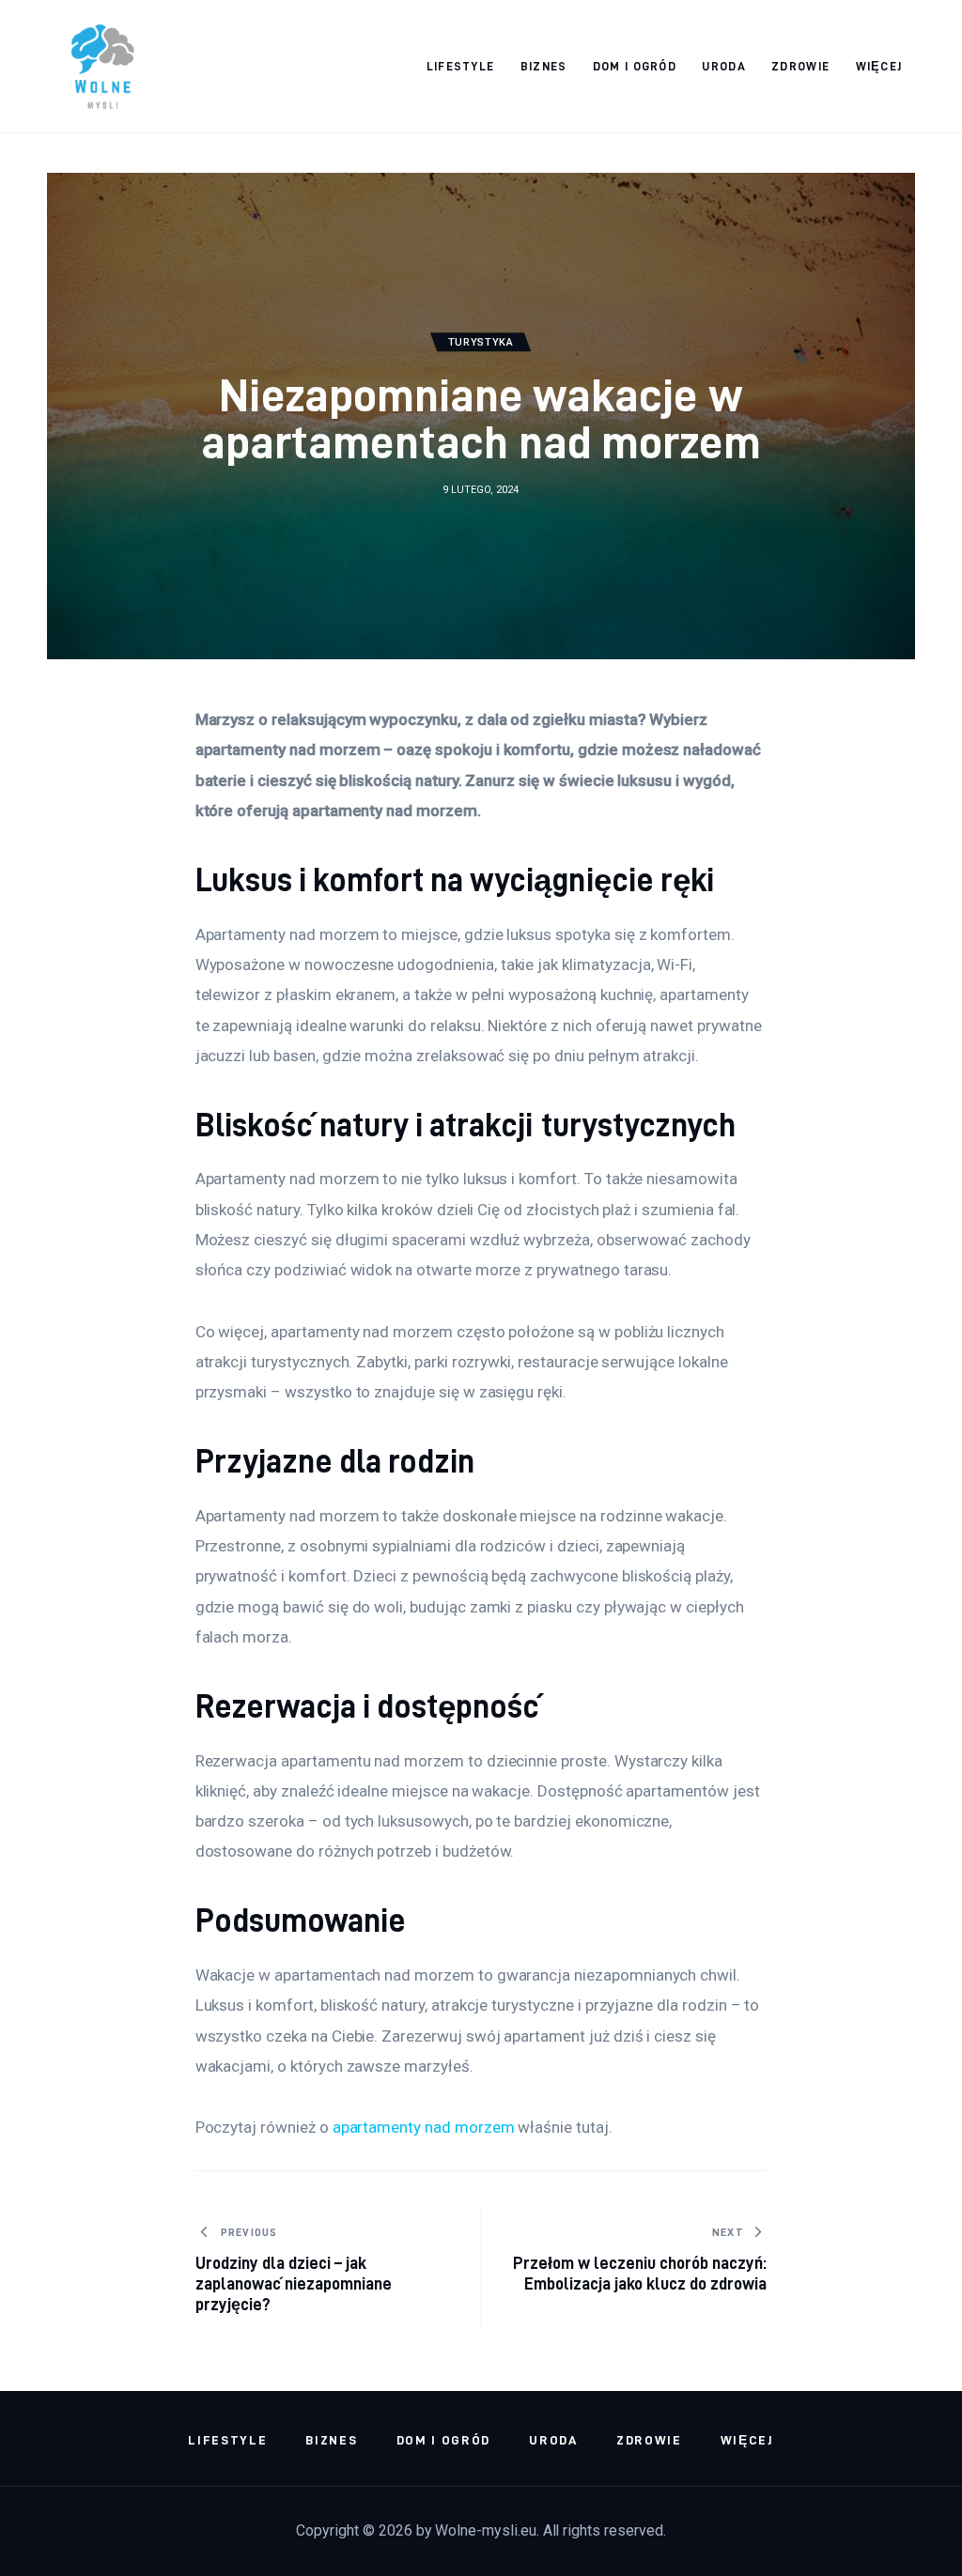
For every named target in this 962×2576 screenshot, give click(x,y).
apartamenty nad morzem (424, 2127)
